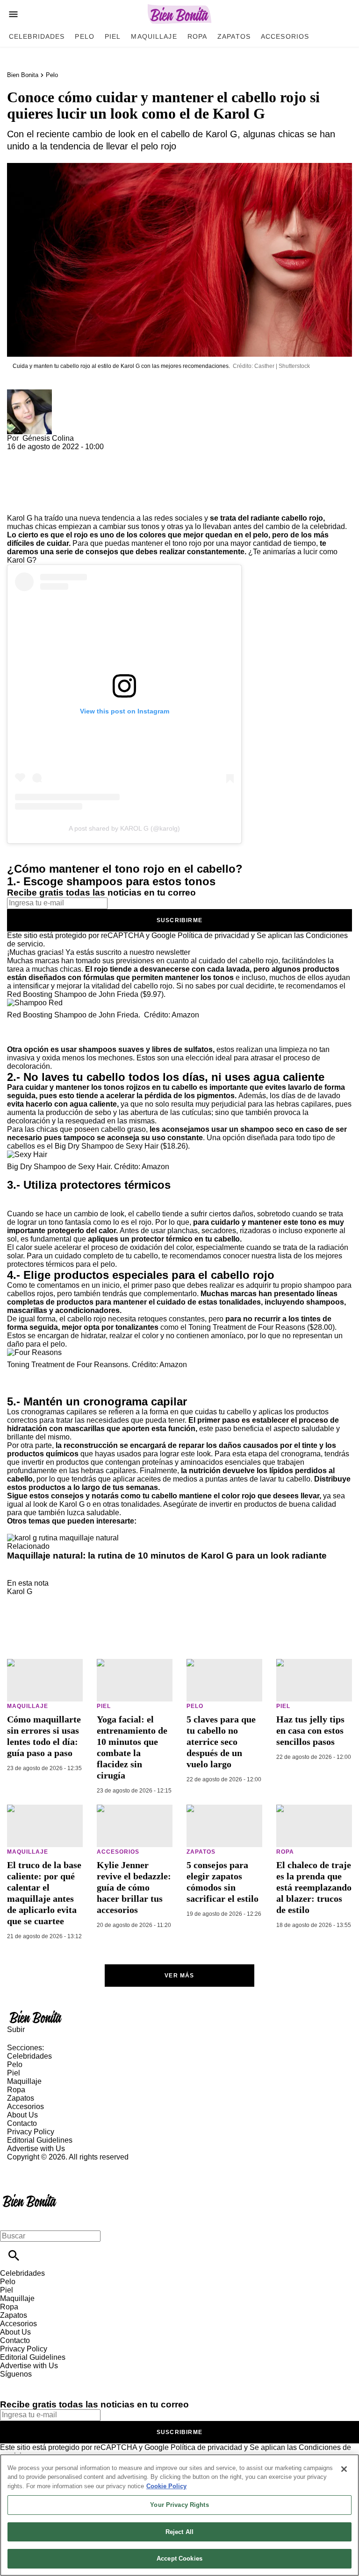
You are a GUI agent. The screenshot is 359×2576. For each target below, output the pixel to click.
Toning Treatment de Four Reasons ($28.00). (262, 1327)
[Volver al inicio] (30, 2195)
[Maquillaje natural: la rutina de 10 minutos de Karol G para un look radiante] (63, 1538)
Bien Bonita (23, 75)
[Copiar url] (29, 483)
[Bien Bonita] (180, 14)
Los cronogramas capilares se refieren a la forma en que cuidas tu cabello (129, 1412)
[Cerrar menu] (11, 2220)
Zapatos (234, 36)
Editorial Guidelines (40, 2140)
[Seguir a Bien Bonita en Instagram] (56, 2382)
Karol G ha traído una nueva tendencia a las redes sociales (105, 518)
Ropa (197, 36)
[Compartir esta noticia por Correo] (86, 455)
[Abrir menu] (13, 14)
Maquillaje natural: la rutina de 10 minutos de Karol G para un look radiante (167, 1556)
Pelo (84, 36)
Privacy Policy (31, 2132)
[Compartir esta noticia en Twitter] (64, 455)
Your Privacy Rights (179, 2505)
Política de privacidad (213, 935)
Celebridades (37, 36)
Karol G (20, 1591)
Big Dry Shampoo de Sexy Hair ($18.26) (121, 1146)
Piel (113, 36)
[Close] (344, 2469)
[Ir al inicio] (179, 2017)
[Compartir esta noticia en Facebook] (41, 455)
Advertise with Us (36, 2149)
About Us (22, 2115)
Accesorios (285, 36)
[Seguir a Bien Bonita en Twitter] (34, 2382)
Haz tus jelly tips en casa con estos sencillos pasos (310, 1730)
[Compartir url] (18, 504)
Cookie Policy (166, 2486)
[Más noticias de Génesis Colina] (29, 393)
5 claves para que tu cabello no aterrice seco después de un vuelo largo (221, 1742)
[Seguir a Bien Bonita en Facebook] (11, 2382)
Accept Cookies (179, 2558)
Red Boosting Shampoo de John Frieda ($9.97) (85, 994)
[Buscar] (14, 2255)
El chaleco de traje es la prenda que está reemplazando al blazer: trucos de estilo (314, 1887)
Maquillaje (154, 36)
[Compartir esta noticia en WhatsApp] (18, 455)
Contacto (22, 2123)
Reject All (179, 2532)
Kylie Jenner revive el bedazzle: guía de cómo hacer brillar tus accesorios (134, 1887)
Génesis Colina (48, 438)
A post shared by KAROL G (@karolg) (124, 828)
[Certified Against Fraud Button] (40, 2165)
